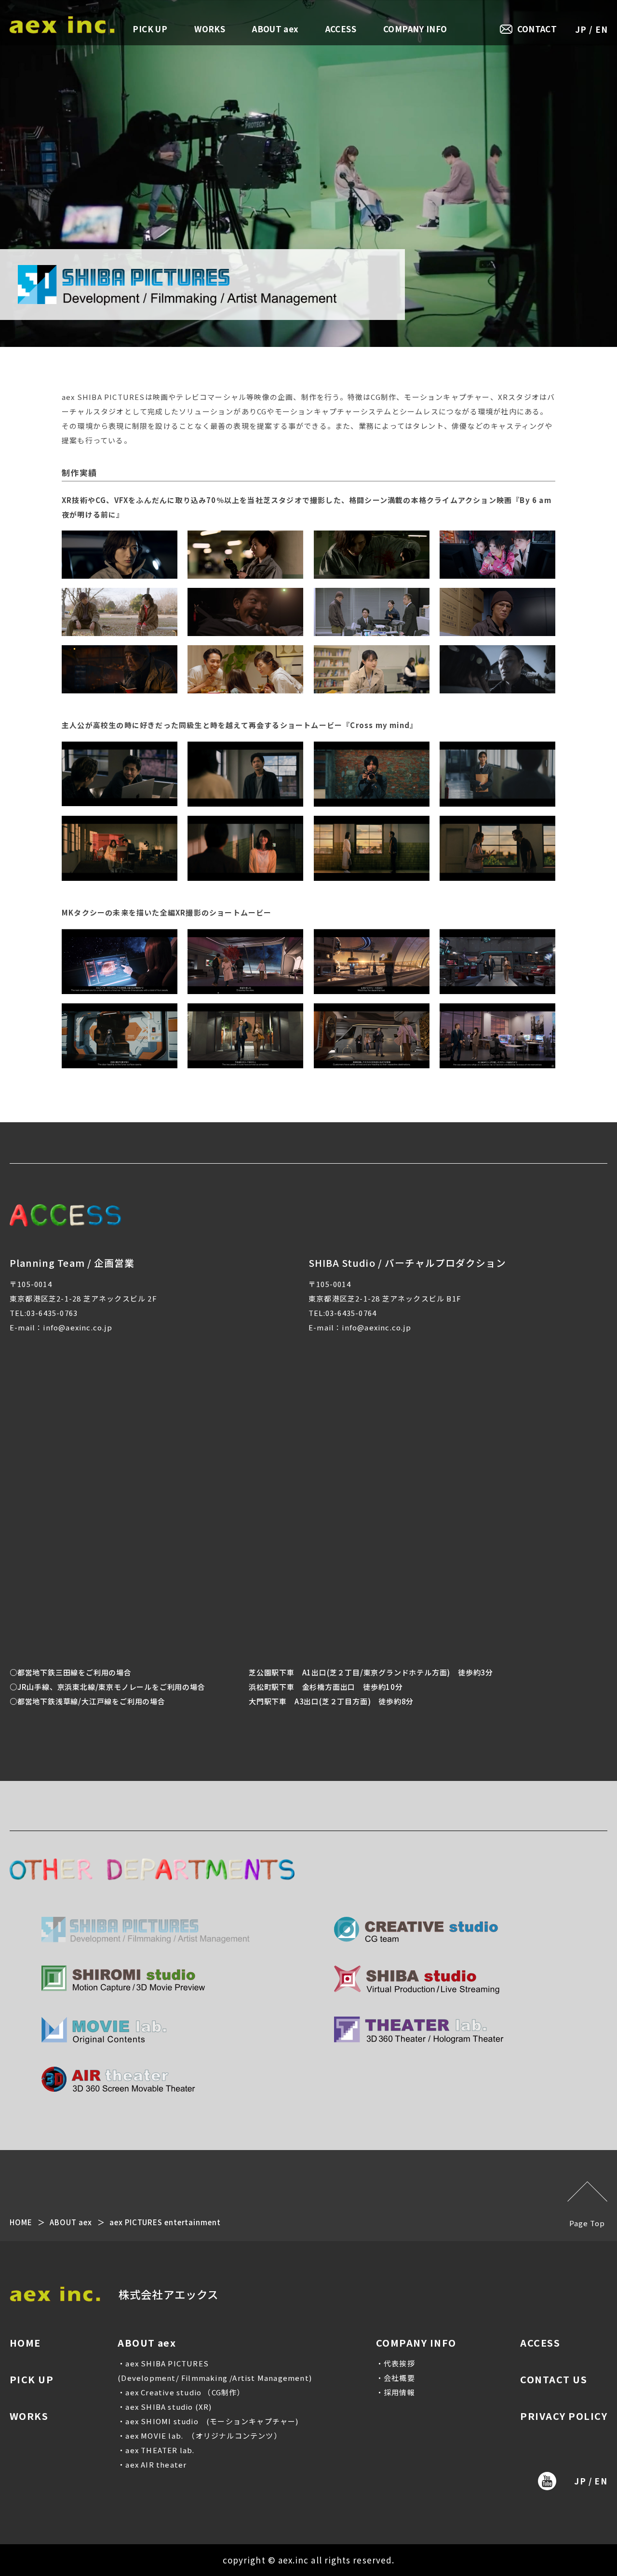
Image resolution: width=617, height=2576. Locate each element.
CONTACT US (554, 2379)
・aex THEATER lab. (156, 2450)
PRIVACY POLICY (564, 2416)
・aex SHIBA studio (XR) (165, 2407)
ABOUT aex (275, 29)
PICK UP (150, 29)
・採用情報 (396, 2392)
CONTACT (537, 29)
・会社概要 (396, 2378)
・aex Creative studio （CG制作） (181, 2392)
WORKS (210, 29)
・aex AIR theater (152, 2464)
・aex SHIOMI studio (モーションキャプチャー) (208, 2421)
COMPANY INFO (415, 29)
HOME (21, 2222)
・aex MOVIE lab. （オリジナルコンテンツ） (200, 2436)
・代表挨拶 (396, 2363)
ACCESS (341, 29)
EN (602, 29)
